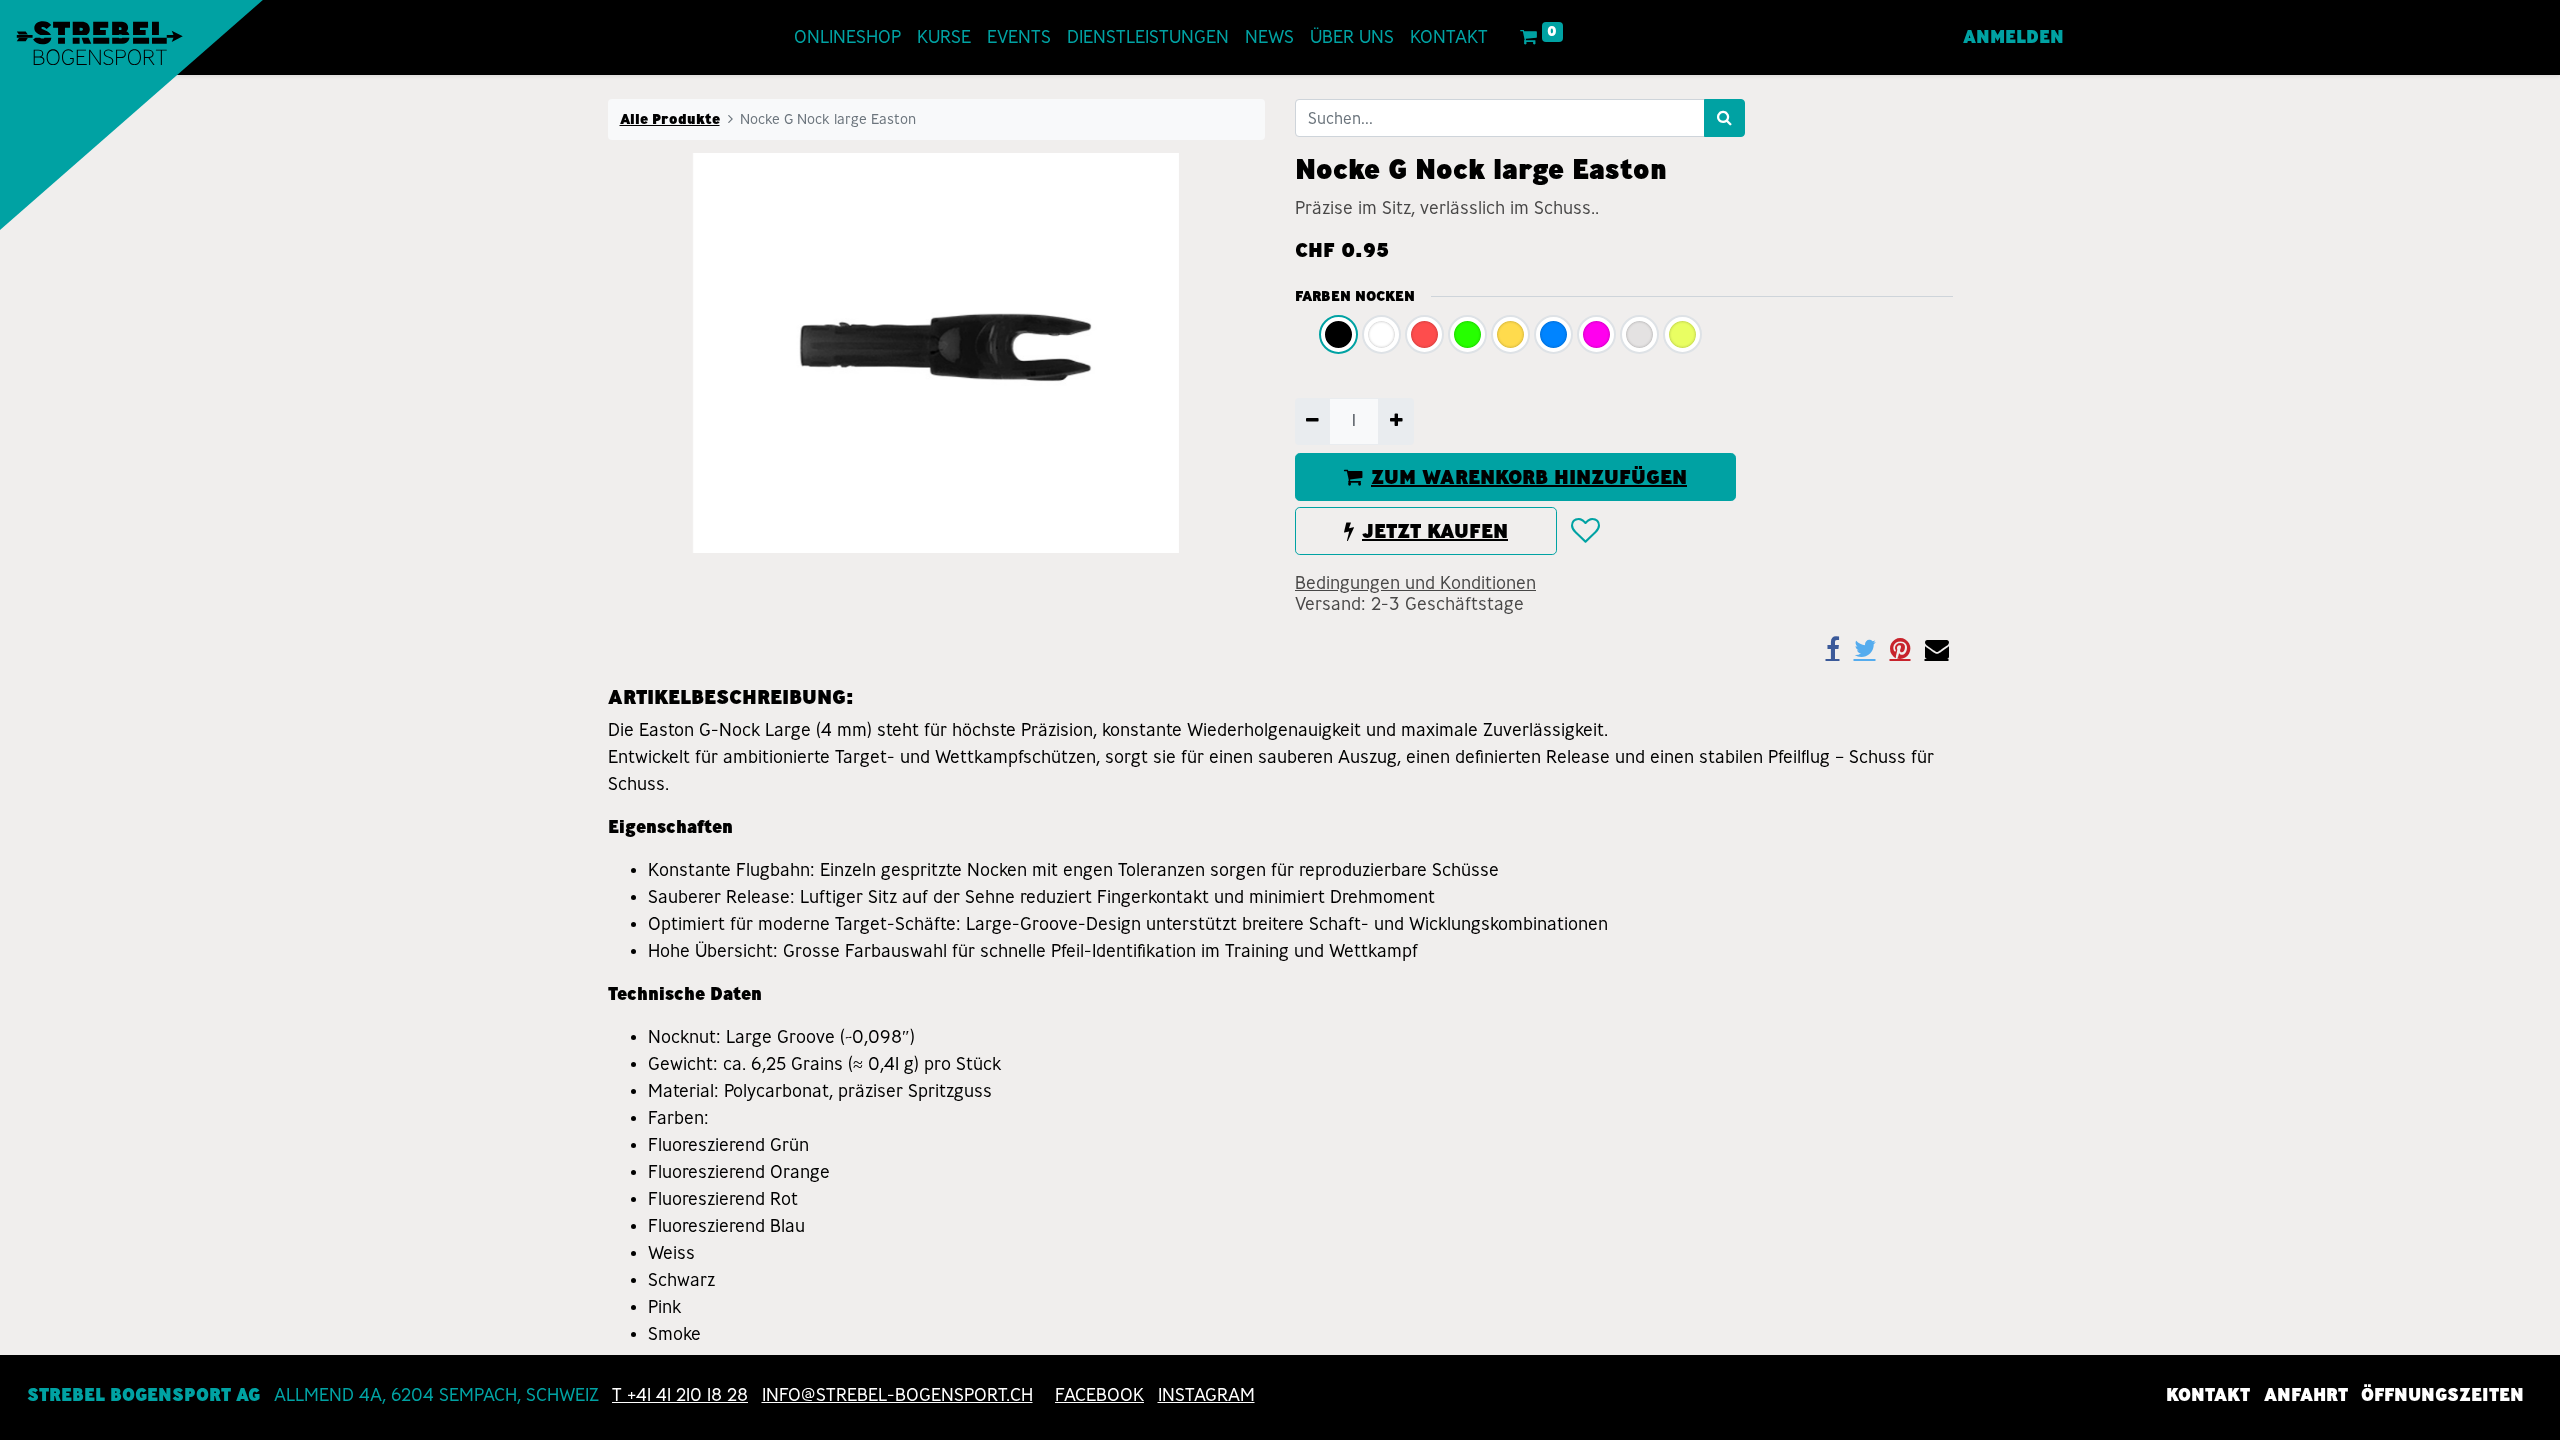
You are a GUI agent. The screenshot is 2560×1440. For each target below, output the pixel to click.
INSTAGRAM (1206, 1395)
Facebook (1099, 1395)
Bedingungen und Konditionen (1415, 583)
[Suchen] (1724, 118)
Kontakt (2208, 1395)
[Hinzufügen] (1395, 421)
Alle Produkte (670, 119)
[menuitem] (847, 37)
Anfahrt (2306, 1395)
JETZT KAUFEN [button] (1435, 531)
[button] (1584, 531)
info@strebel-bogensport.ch (897, 1395)
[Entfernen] (1312, 421)
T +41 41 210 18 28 (680, 1395)
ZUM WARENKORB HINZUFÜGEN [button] (1529, 477)
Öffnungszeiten (2442, 1395)
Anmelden (2013, 37)
